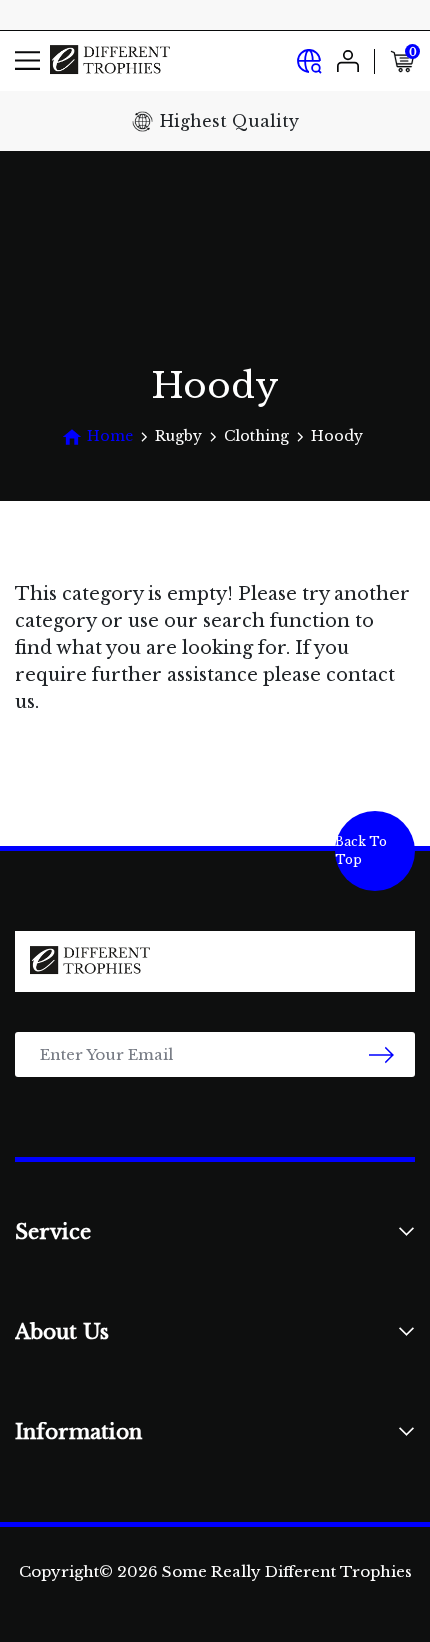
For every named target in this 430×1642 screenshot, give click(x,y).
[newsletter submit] (381, 1054)
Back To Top (361, 850)
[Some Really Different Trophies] (110, 60)
